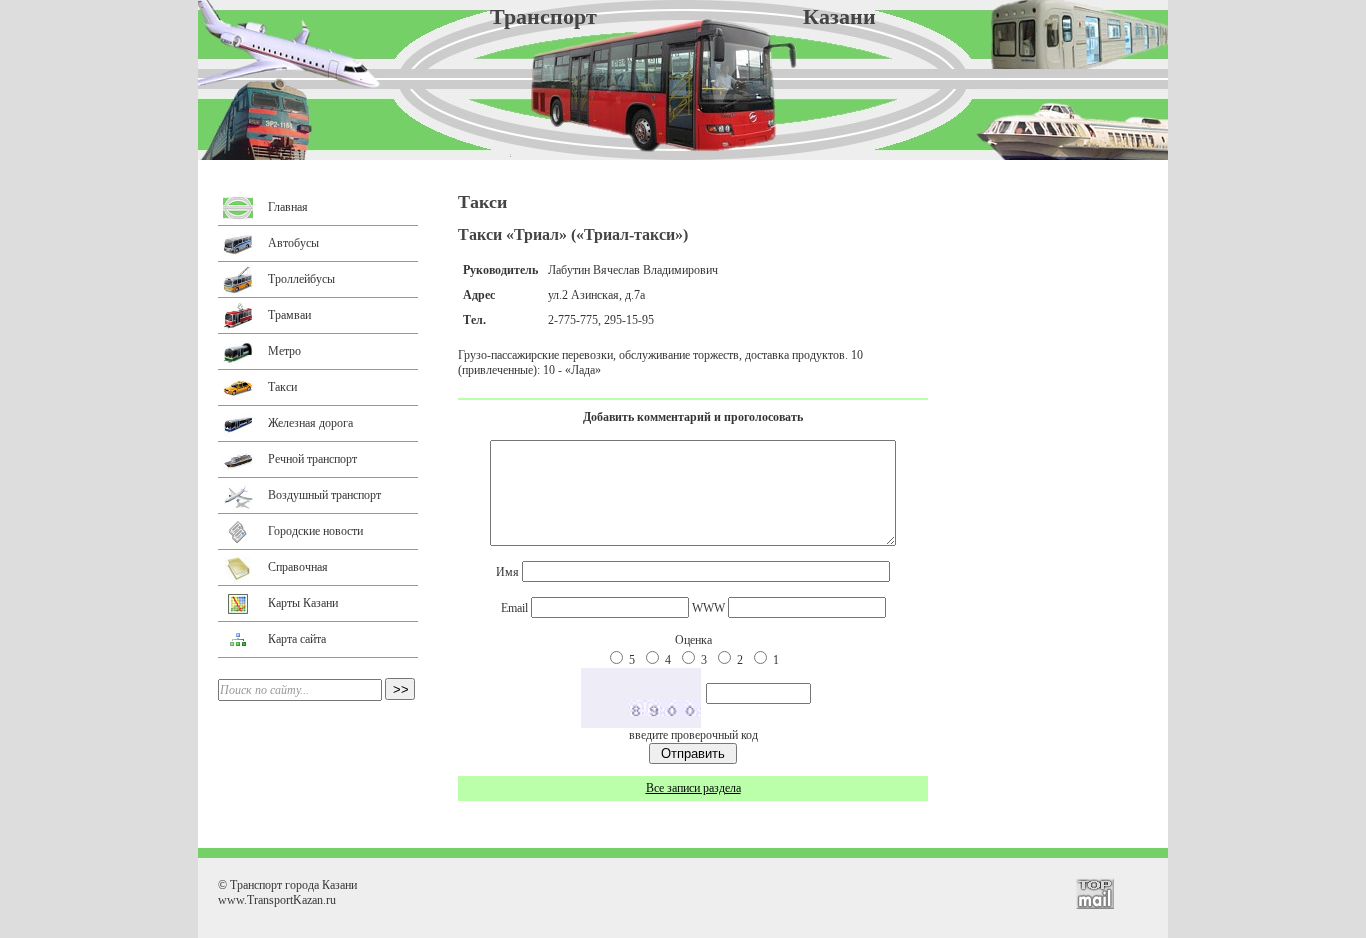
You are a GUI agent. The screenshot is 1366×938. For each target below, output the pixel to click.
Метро (284, 351)
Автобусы (293, 243)
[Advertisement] (683, 830)
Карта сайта (297, 639)
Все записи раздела (693, 788)
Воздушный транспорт (324, 495)
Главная (288, 207)
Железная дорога (310, 423)
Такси (282, 387)
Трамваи (289, 315)
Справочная (298, 567)
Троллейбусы (301, 279)
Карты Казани (303, 603)
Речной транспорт (312, 459)
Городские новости (315, 531)
